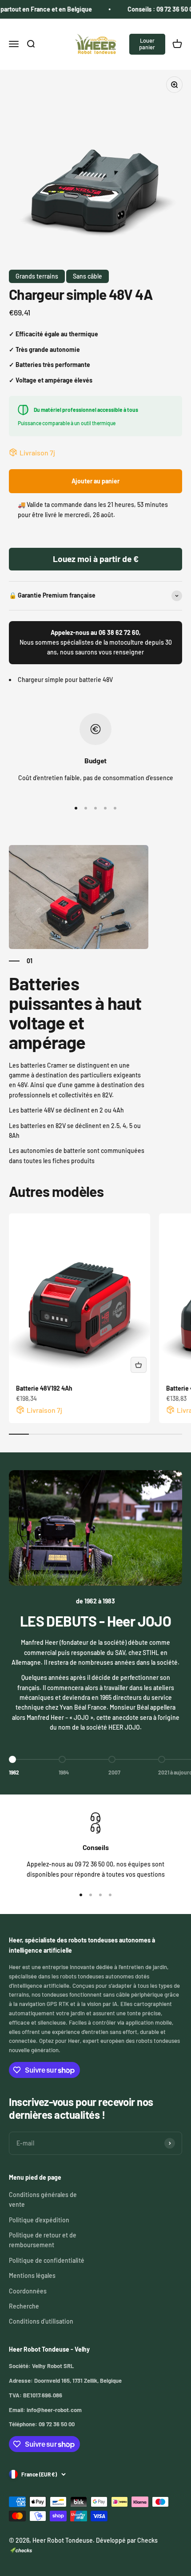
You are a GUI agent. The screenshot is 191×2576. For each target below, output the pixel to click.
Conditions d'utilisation (41, 2321)
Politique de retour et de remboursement (43, 2240)
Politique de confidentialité (47, 2260)
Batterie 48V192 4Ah (44, 1388)
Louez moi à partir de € (96, 559)
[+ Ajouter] (139, 1365)
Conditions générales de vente (43, 2199)
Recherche (24, 2306)
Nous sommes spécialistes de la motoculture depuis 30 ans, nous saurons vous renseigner (96, 642)
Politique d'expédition (39, 2220)
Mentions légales (32, 2275)
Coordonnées (28, 2291)
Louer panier (147, 44)
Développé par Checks (127, 2540)
